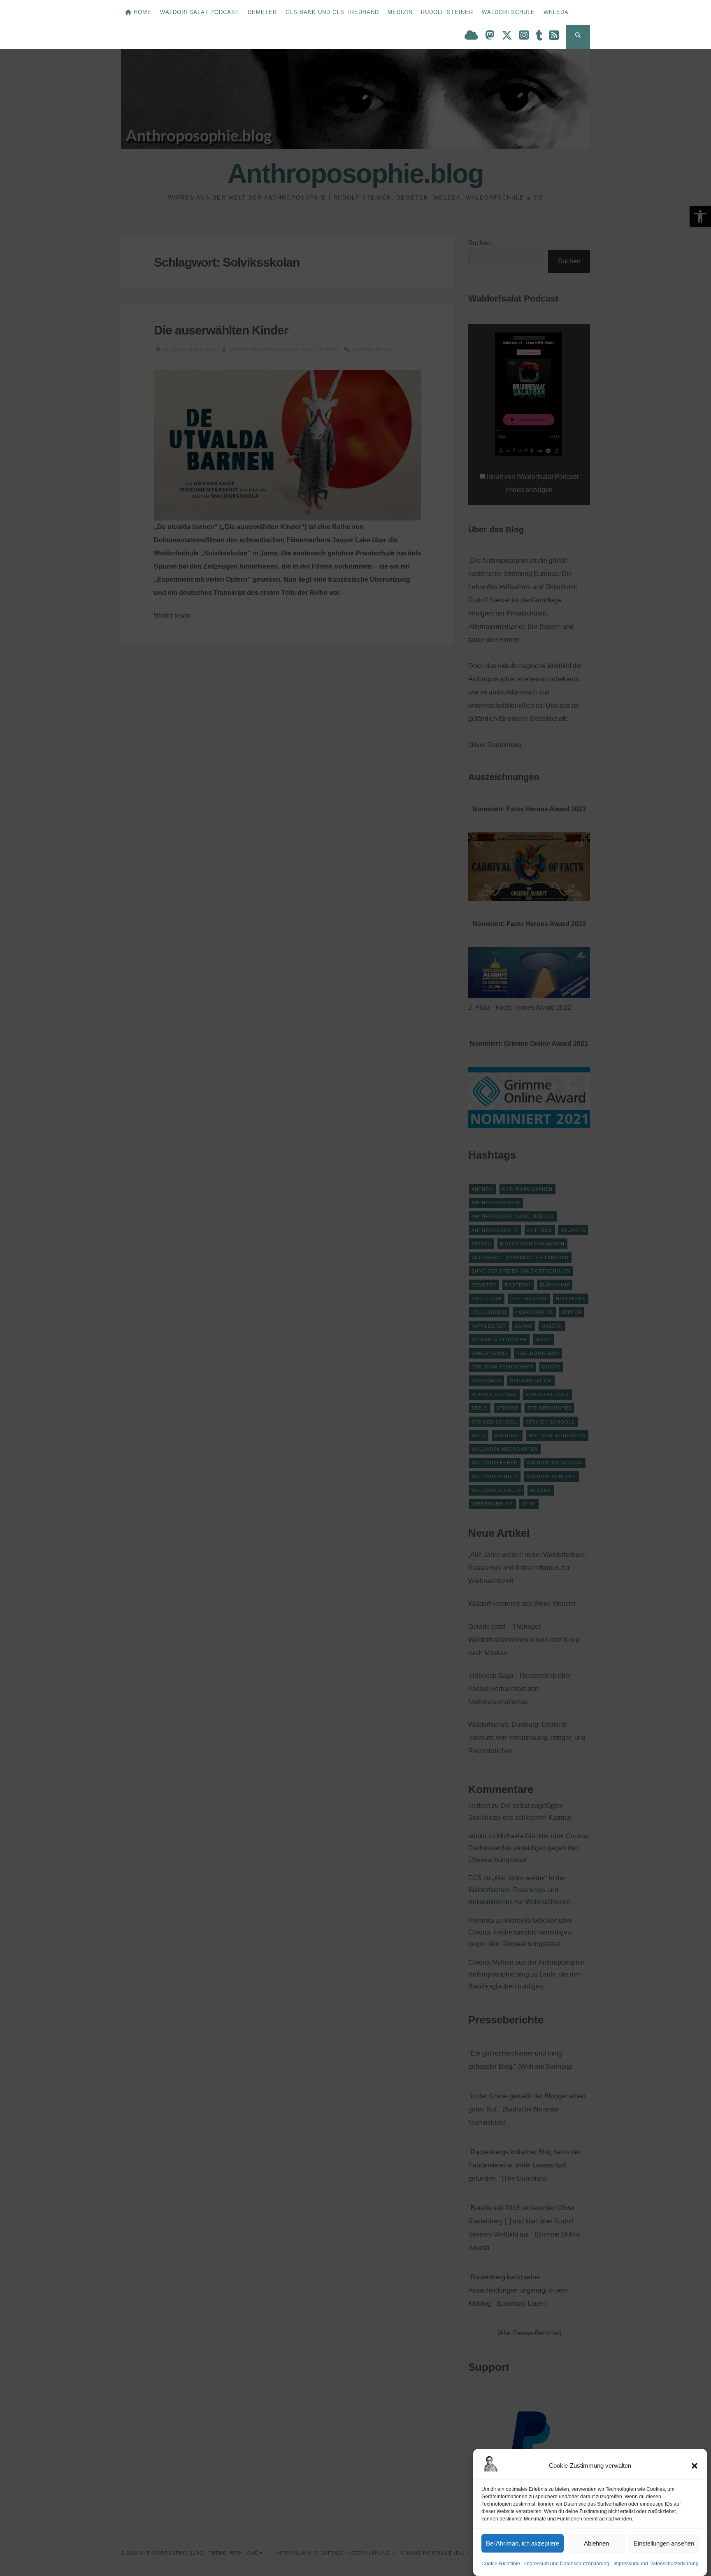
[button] (695, 2466)
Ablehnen (596, 2543)
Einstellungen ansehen (664, 2543)
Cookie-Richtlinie (501, 2564)
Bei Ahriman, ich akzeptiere (523, 2543)
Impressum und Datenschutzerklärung (567, 2564)
